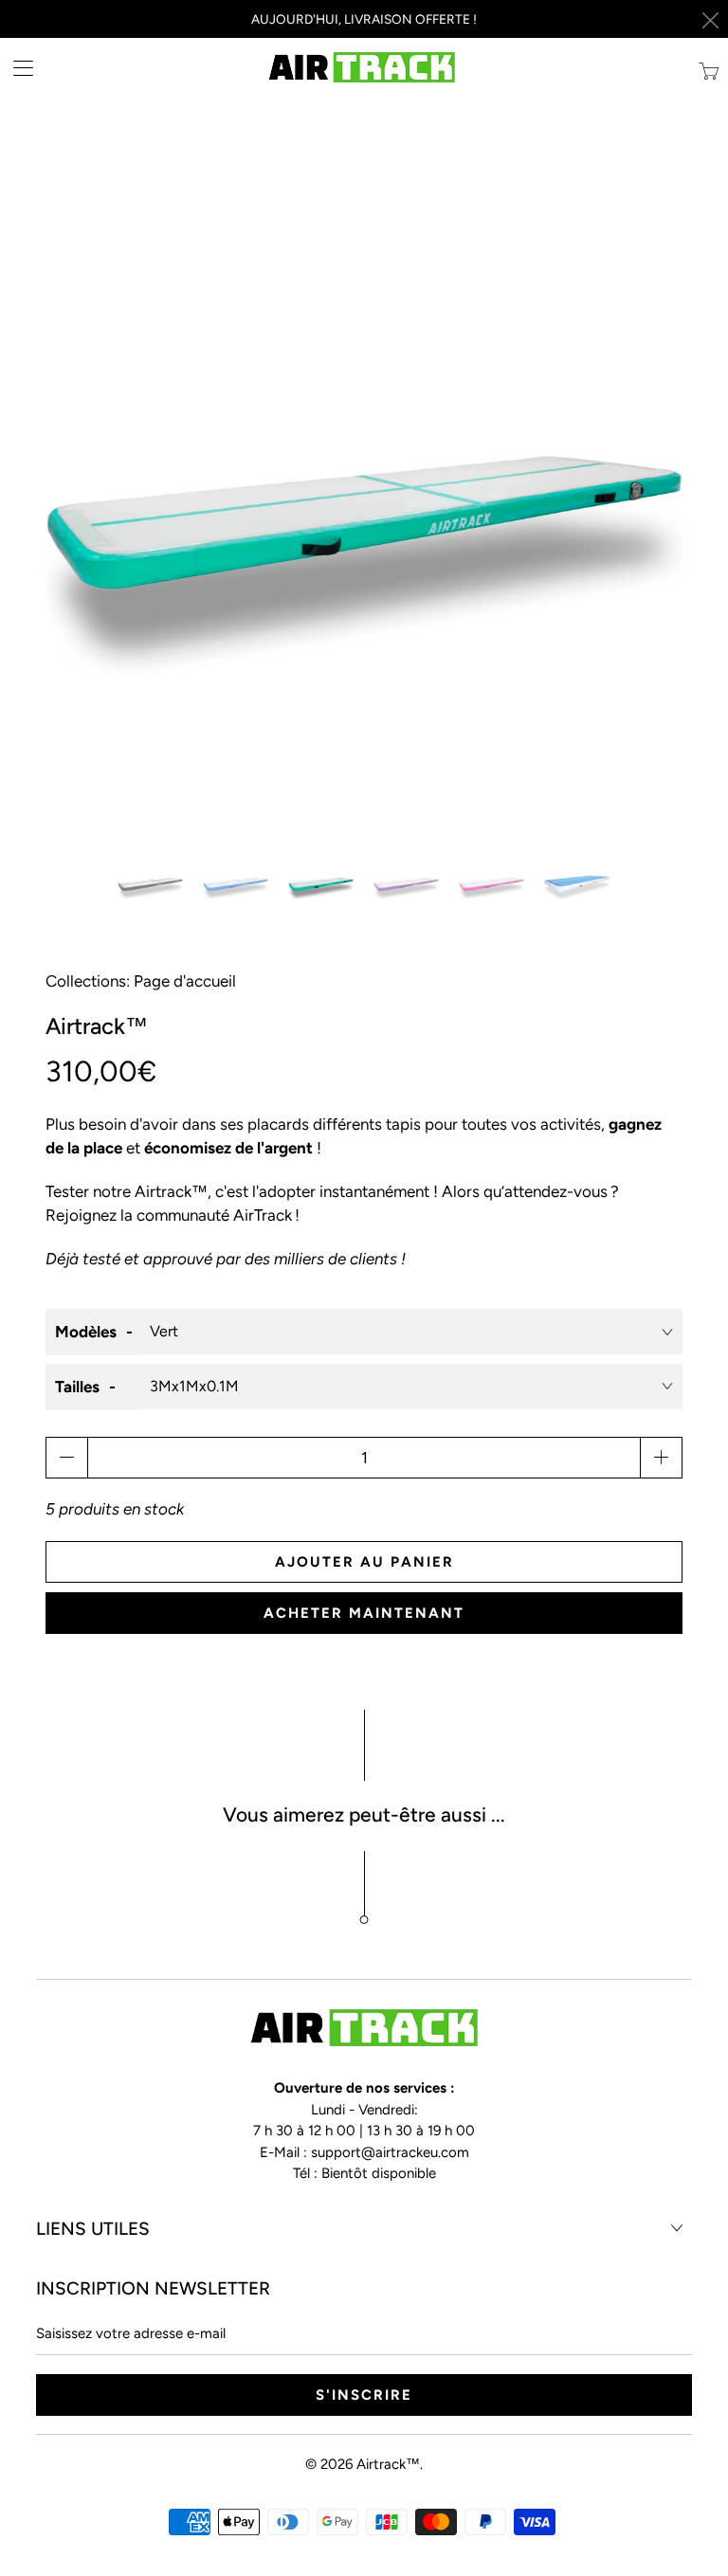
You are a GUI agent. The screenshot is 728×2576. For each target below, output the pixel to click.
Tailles (77, 1387)
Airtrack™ (388, 2464)
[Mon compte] (17, 68)
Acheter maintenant (364, 1613)
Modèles (86, 1332)
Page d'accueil (185, 981)
